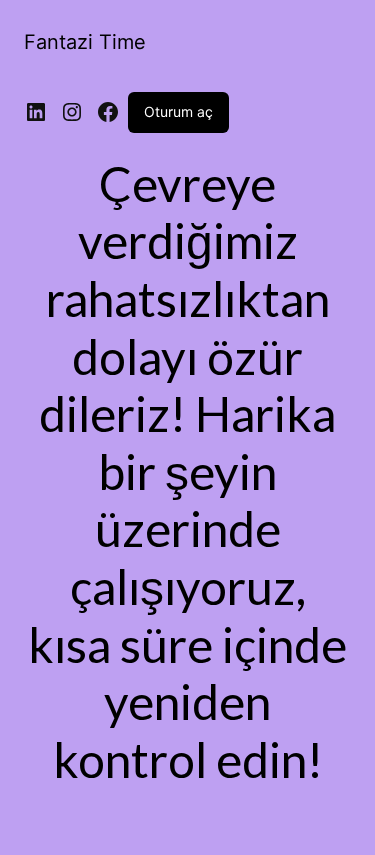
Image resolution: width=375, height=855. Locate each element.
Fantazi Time (85, 42)
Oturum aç (178, 111)
